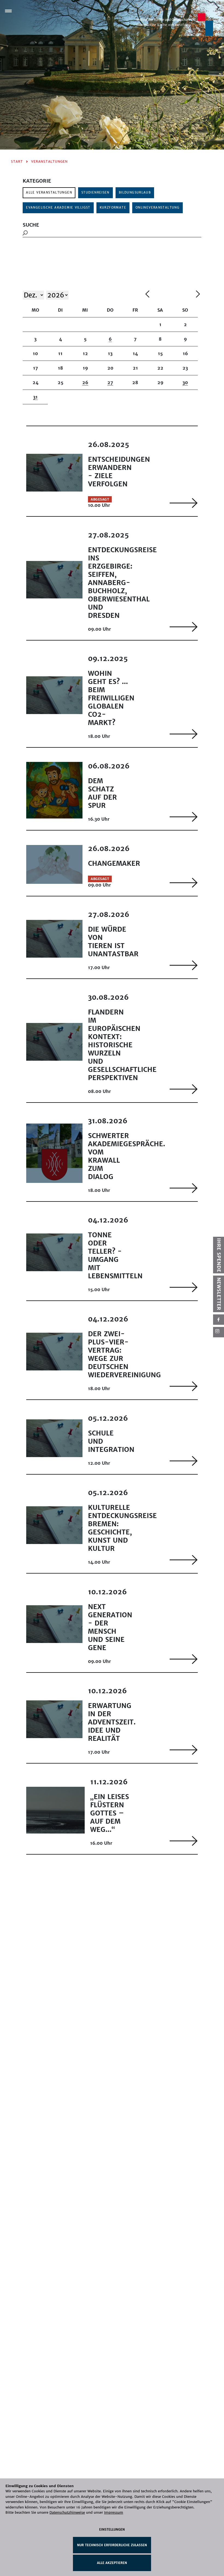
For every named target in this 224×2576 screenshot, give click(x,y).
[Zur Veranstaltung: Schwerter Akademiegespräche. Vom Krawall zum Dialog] (184, 1188)
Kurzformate (113, 207)
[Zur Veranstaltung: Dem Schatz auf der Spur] (184, 817)
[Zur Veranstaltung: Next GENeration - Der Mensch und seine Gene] (184, 1659)
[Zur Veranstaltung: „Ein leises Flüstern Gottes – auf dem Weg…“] (184, 1841)
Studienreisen (95, 192)
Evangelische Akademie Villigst (58, 207)
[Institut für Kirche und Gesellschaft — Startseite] (175, 24)
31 (35, 397)
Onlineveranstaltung (157, 207)
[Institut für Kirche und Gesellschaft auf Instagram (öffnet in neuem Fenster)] (219, 1332)
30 (185, 382)
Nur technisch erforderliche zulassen (112, 2545)
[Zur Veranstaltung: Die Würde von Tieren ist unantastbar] (184, 965)
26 (85, 382)
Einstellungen (112, 2530)
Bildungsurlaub (135, 192)
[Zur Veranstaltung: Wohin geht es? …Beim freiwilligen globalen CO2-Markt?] (184, 734)
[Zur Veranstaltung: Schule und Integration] (184, 1461)
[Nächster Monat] (198, 295)
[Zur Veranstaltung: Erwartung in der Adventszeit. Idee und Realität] (184, 1750)
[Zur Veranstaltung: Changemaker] (184, 883)
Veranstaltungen (49, 161)
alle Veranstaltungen (49, 192)
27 (110, 382)
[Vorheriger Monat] (169, 295)
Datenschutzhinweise (67, 2512)
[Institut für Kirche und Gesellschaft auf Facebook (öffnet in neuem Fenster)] (219, 1320)
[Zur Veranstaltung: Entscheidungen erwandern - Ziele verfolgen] (184, 503)
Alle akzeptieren (112, 2563)
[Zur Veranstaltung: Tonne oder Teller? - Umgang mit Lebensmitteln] (184, 1287)
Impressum (114, 2512)
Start (17, 161)
